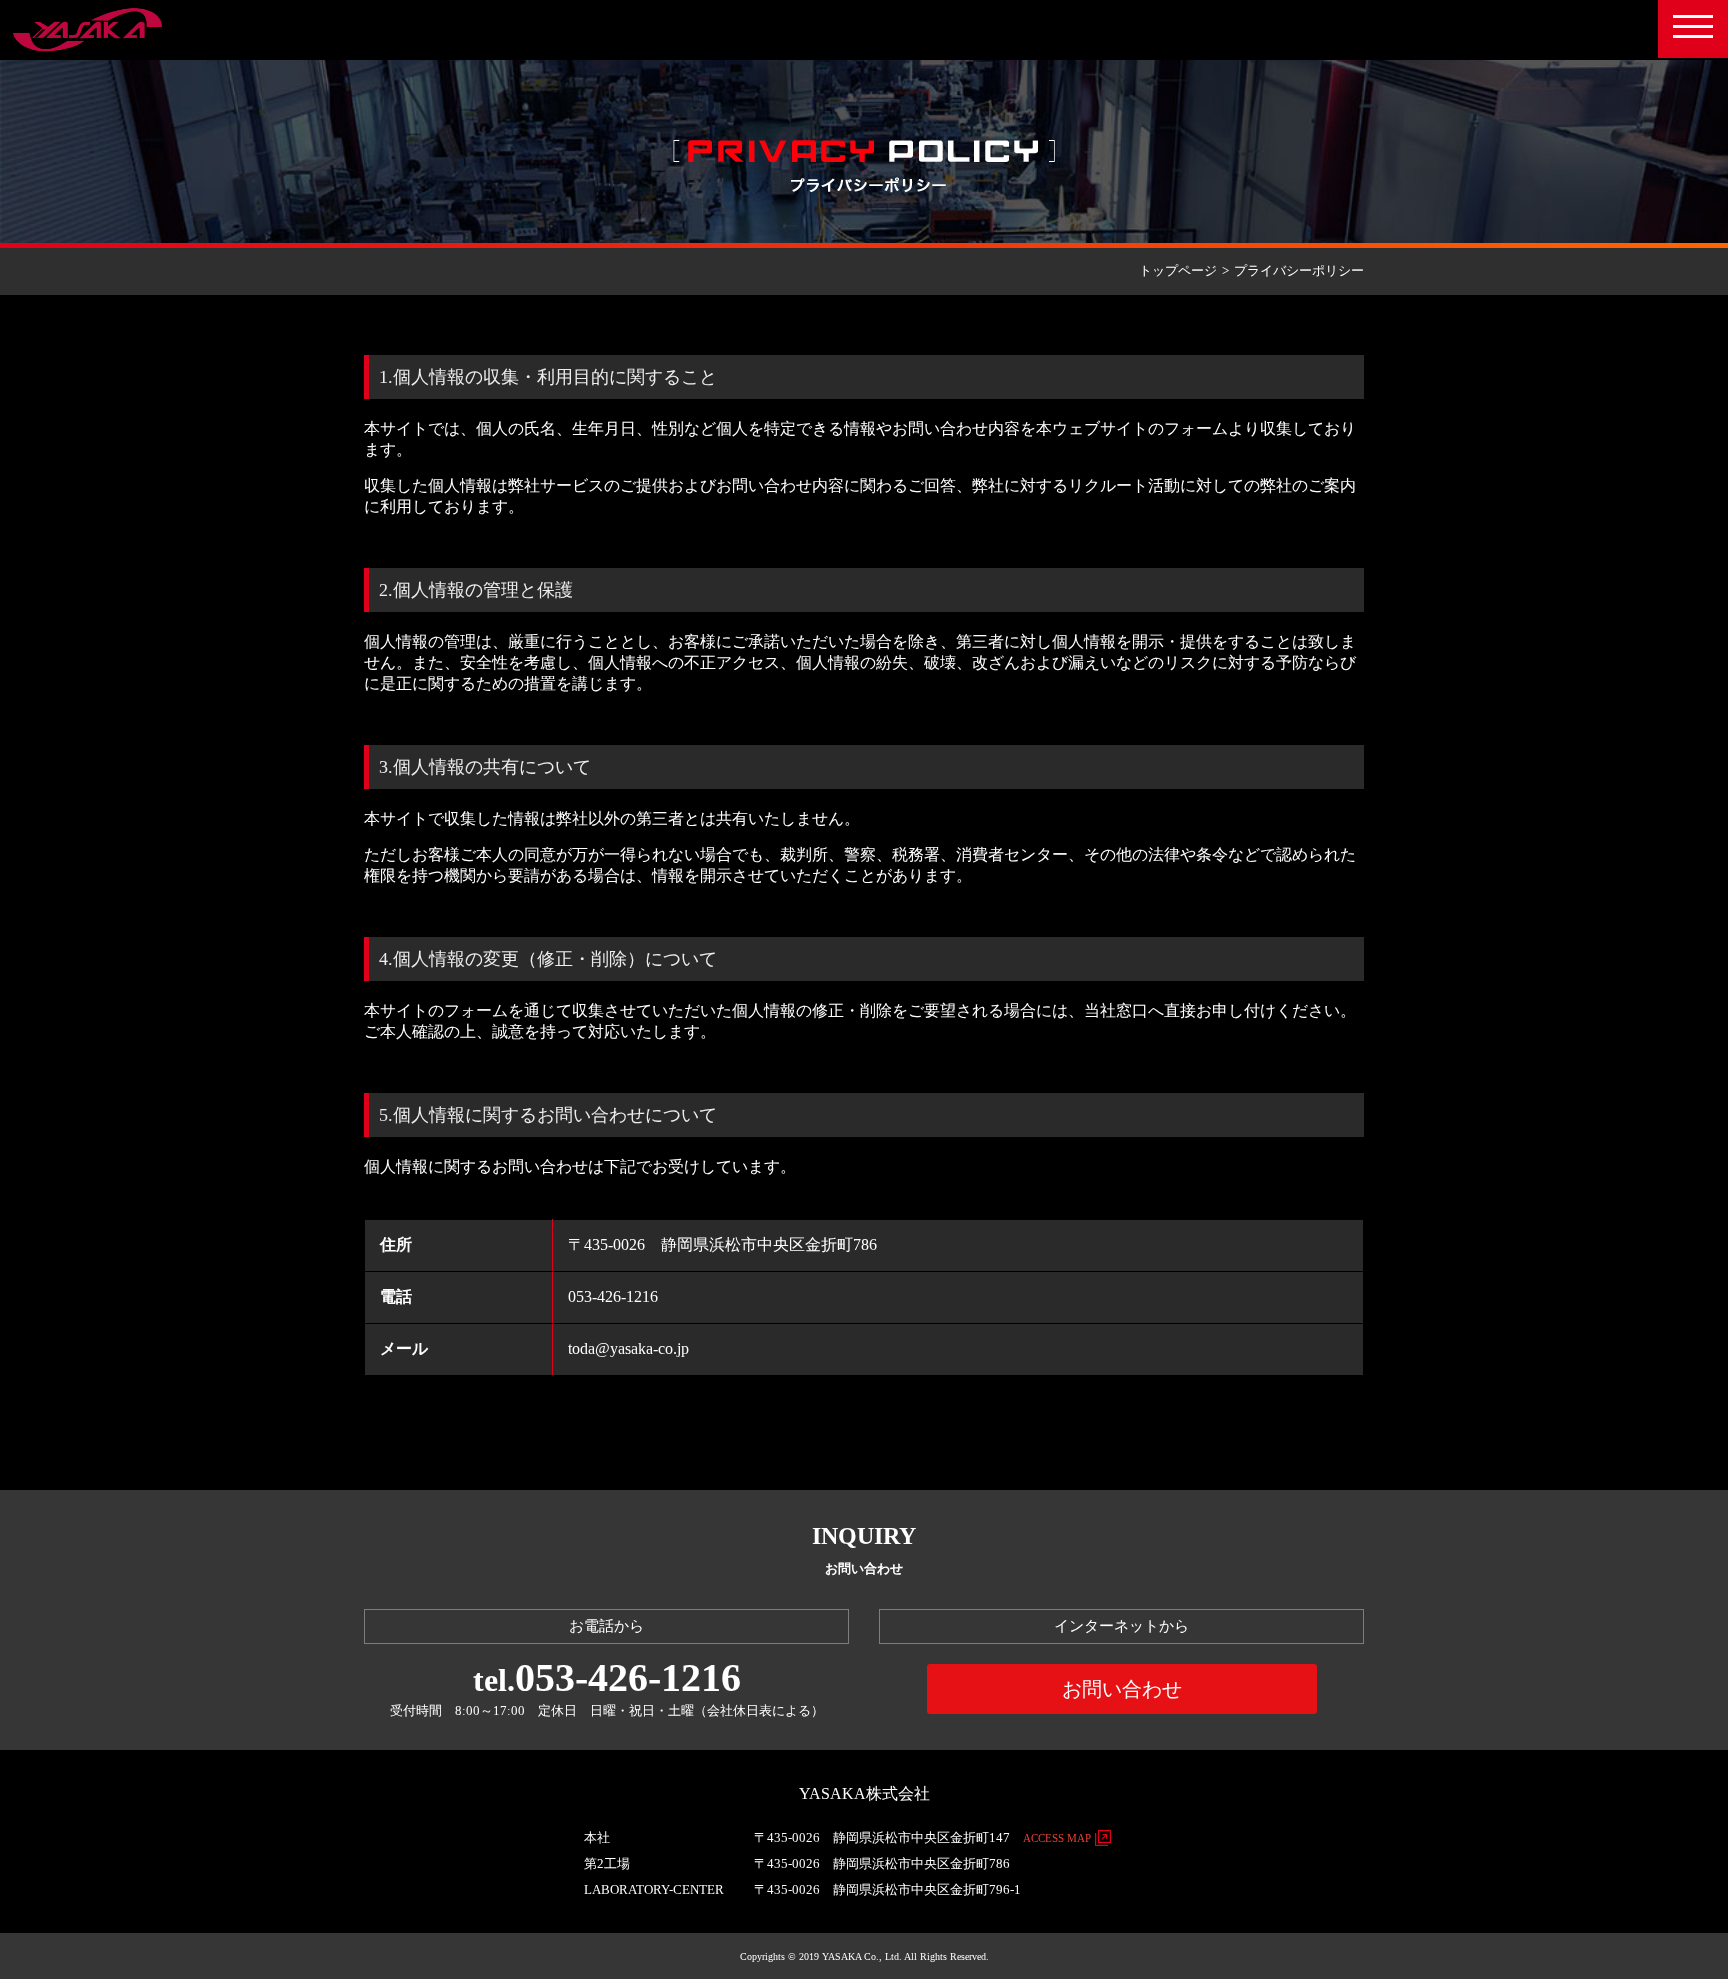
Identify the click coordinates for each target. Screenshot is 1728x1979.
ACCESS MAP (1057, 1838)
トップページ (1178, 270)
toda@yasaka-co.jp (628, 1348)
